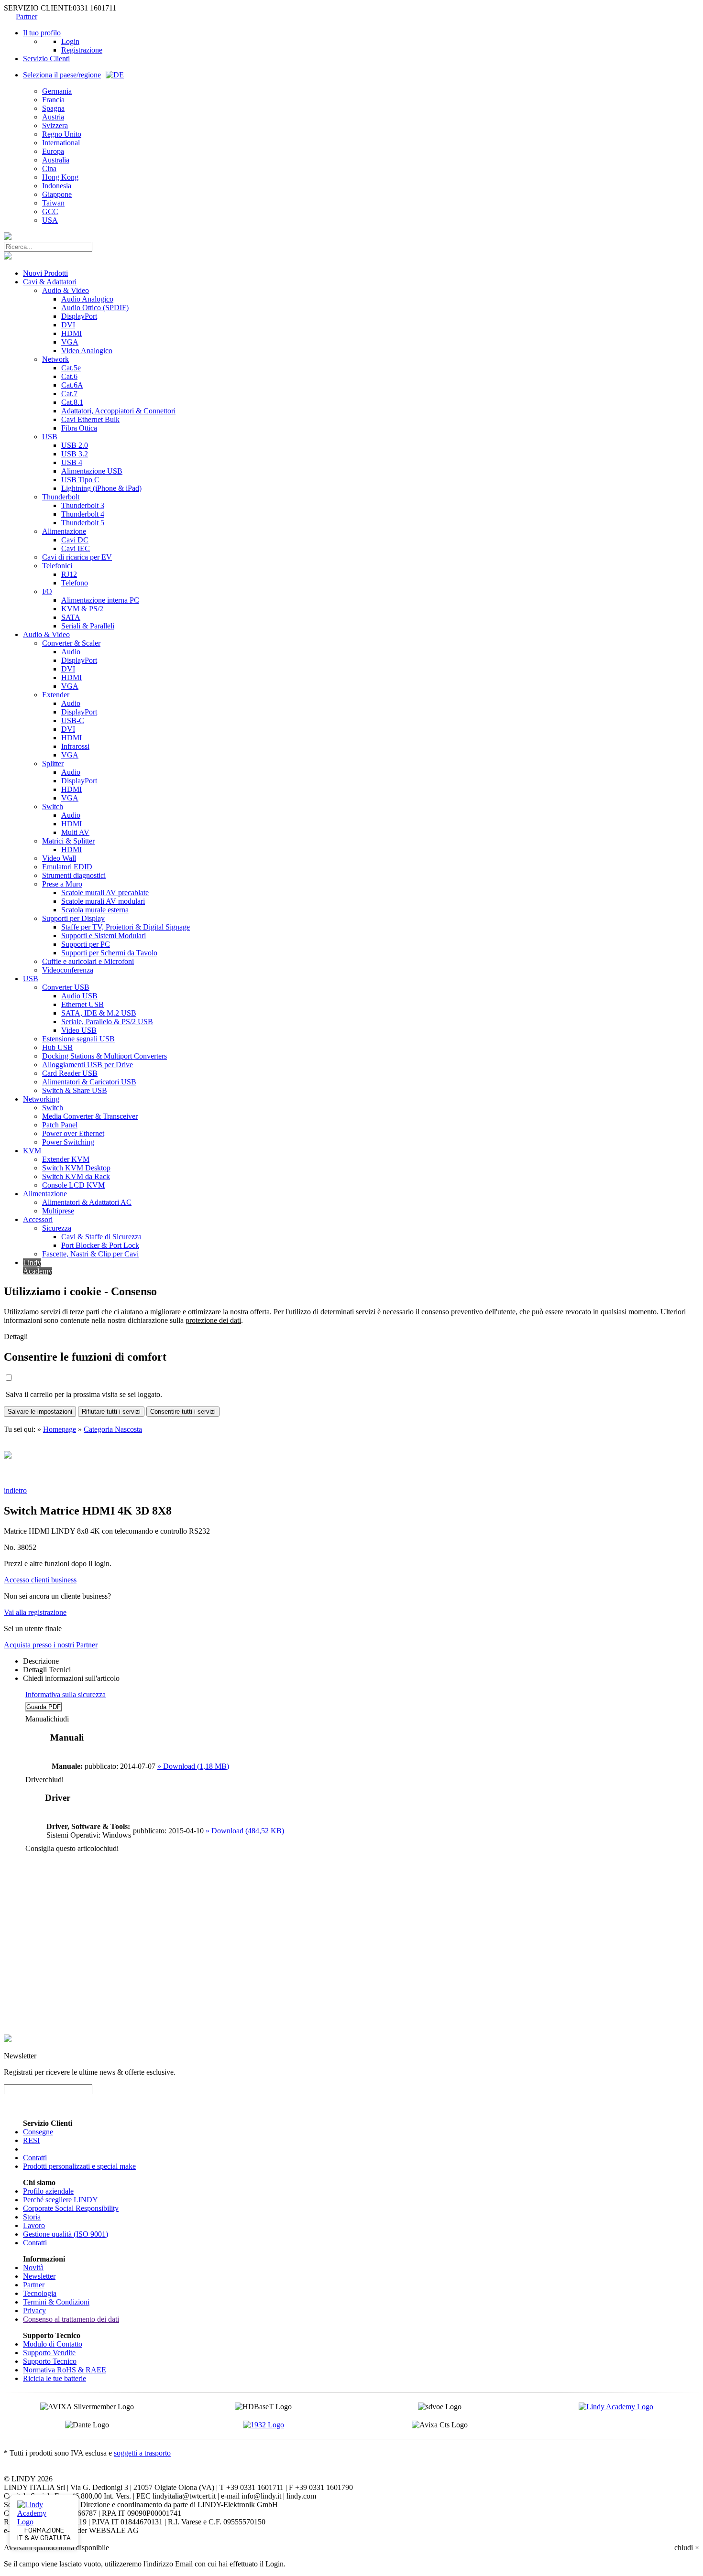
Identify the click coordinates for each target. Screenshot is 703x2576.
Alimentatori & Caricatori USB (89, 1082)
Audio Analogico (87, 299)
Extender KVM (66, 1159)
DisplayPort (79, 316)
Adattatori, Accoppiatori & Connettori (118, 411)
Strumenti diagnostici (74, 875)
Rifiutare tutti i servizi (111, 1412)
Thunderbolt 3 (83, 505)
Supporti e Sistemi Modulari (104, 936)
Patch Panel (60, 1125)
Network (55, 359)
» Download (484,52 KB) (245, 1831)
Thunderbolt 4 (83, 514)
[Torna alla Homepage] (8, 237)
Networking (41, 1099)
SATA (71, 617)
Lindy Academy (38, 1267)
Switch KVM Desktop (76, 1168)
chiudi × (687, 2548)
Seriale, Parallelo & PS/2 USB (107, 1022)
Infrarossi (75, 746)
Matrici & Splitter (68, 841)
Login (70, 41)
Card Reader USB (70, 1073)
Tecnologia (40, 2293)
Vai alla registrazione (35, 1612)
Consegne (38, 2132)
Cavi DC (75, 540)
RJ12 (69, 574)
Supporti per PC (86, 944)
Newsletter (39, 2276)
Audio (71, 652)
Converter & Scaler (71, 643)
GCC (50, 211)
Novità (33, 2268)
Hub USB (57, 1047)
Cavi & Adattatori (50, 282)
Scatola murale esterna (95, 910)
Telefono (75, 583)
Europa (53, 151)
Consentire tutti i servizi (183, 1412)
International (61, 143)
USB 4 (72, 462)
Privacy (34, 2311)
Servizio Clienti (46, 59)
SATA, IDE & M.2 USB (99, 1013)
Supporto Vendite (49, 2353)
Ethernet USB (82, 1004)
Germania (57, 91)
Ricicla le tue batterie (55, 2378)
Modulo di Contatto (53, 2344)
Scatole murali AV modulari (103, 901)
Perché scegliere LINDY (60, 2200)
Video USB (79, 1030)
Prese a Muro (62, 884)
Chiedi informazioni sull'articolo (71, 1678)
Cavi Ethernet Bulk (90, 419)
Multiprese (58, 1211)
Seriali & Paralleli (88, 626)
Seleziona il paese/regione (62, 75)
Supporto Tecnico (50, 2361)
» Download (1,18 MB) (193, 1766)
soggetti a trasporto (142, 2453)
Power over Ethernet (73, 1133)
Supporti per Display (73, 918)
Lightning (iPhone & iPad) (101, 488)
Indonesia (57, 186)
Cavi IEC (76, 548)
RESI (31, 2140)
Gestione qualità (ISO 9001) (66, 2234)
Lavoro (34, 2225)
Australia (56, 160)
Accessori (38, 1219)
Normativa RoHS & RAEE (65, 2370)
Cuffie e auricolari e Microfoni (88, 961)
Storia (32, 2217)
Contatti (35, 2158)
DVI (68, 325)
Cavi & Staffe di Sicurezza (101, 1237)
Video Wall (59, 858)
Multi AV (75, 832)
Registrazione (82, 50)
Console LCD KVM (73, 1185)
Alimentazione (64, 531)
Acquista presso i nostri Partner (51, 1645)
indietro (15, 1490)
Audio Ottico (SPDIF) (95, 308)
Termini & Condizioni (56, 2302)
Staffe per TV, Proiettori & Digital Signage (126, 927)
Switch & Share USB (75, 1090)
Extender (56, 695)
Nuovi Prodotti (45, 273)
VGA (70, 342)
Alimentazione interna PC (100, 600)
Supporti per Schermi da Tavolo (109, 953)
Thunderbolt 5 (83, 523)
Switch (53, 806)
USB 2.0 (75, 445)
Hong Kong (60, 177)
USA (50, 220)
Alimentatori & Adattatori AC (87, 1202)
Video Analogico (87, 351)
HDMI (71, 333)
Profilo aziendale (48, 2191)
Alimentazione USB (92, 471)
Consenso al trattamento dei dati (71, 2319)
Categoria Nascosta (113, 1429)
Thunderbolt (61, 497)
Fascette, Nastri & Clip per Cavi (90, 1254)
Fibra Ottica (79, 428)
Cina (49, 168)
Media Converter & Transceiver (90, 1116)
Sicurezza (57, 1228)
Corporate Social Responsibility (71, 2208)
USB (50, 437)
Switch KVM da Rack (76, 1176)
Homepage (60, 1429)
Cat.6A (72, 385)
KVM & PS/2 (82, 609)
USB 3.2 (75, 454)
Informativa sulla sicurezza (66, 1694)
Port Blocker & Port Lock (100, 1245)
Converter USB (66, 987)
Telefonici (57, 566)
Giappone (57, 194)
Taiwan (53, 203)
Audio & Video (66, 290)
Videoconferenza (68, 970)
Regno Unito (62, 134)
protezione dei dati (213, 1320)
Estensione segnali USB (78, 1039)
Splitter (53, 763)
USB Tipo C (80, 480)
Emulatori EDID (67, 867)
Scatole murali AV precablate (105, 893)
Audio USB (79, 996)
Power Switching (68, 1142)
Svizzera (55, 125)
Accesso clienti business (40, 1580)
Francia (53, 100)
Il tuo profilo (42, 33)
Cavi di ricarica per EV (77, 557)
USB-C (73, 720)
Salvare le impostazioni (40, 1412)
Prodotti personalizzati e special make (79, 2166)
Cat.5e (71, 368)
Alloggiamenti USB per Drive (88, 1065)
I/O (47, 591)
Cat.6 (69, 376)
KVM (32, 1151)
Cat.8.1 (72, 402)
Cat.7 (69, 394)
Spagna (53, 108)
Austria (53, 117)
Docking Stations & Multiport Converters (104, 1056)
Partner (27, 16)
